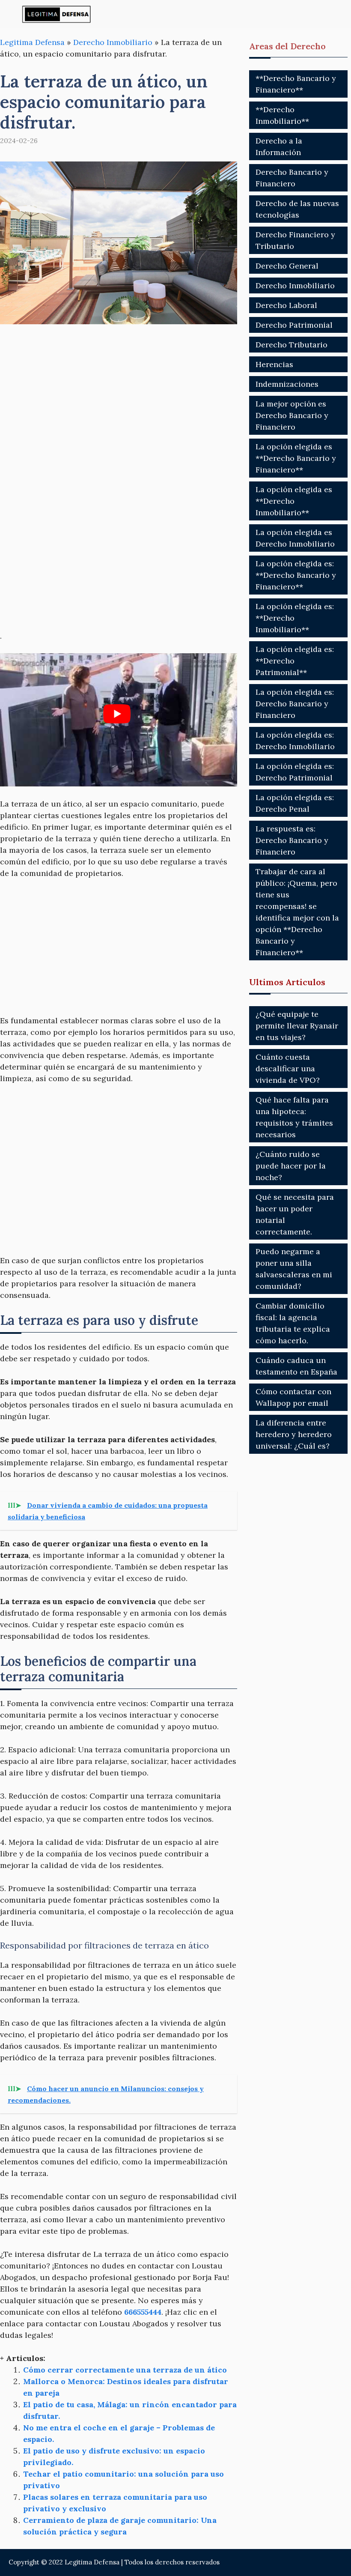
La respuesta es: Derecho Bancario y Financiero (292, 840)
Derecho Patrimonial (294, 325)
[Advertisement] (119, 400)
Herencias (274, 364)
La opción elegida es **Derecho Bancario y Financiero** (296, 458)
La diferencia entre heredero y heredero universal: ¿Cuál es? (294, 1434)
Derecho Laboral (286, 305)
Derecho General (287, 266)
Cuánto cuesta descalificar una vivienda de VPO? (288, 1068)
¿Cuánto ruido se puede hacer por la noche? (291, 1166)
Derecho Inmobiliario (113, 42)
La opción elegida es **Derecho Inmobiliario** (294, 501)
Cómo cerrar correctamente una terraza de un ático (125, 2370)
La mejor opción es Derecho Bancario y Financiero (292, 415)
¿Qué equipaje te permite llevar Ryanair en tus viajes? (297, 1026)
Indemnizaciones (287, 384)
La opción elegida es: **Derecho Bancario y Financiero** (296, 575)
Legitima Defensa (32, 42)
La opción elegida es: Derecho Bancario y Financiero (295, 704)
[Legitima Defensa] (57, 14)
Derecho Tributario (292, 345)
